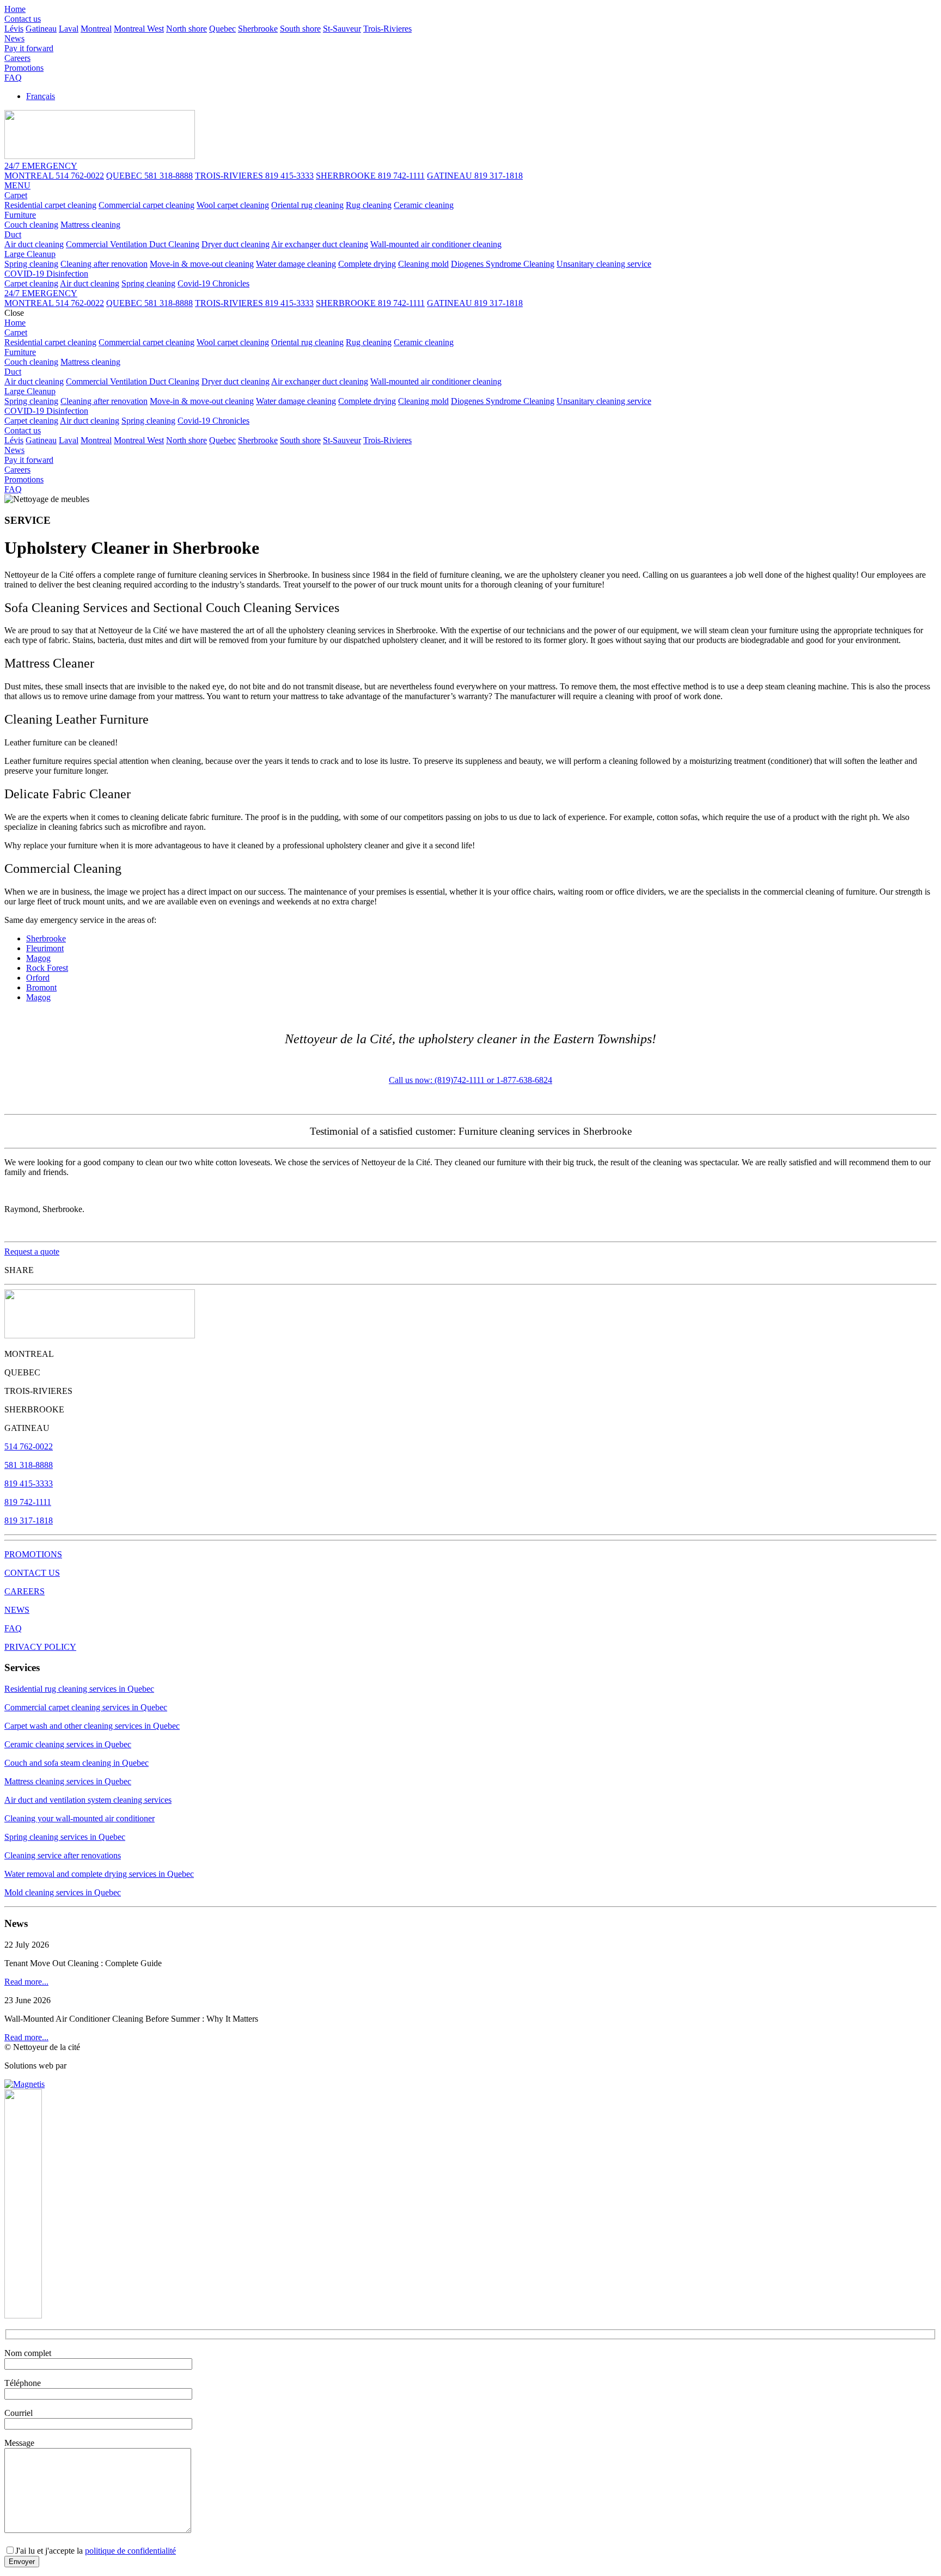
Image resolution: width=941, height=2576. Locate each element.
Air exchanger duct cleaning (320, 244)
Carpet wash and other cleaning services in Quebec (92, 1726)
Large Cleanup (30, 254)
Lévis (14, 29)
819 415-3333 (29, 1483)
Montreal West (139, 29)
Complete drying (367, 264)
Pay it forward (29, 48)
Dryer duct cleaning (236, 244)
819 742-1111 (28, 1502)
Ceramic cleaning (424, 205)
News (14, 38)
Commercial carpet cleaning (146, 205)
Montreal (96, 29)
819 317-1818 (29, 1520)
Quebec (222, 29)
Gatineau (41, 29)
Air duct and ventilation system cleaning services (88, 1800)
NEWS (17, 1610)
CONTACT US (32, 1573)
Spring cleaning (31, 264)
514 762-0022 (29, 1446)
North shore (187, 29)
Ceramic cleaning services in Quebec (68, 1744)
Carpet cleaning (31, 283)
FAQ (13, 78)
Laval (69, 29)
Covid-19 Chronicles (213, 283)
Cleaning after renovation (104, 264)
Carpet (16, 195)
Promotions (24, 68)
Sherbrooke (258, 29)
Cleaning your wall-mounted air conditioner (80, 1818)
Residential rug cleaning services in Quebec (79, 1689)
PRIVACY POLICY (40, 1647)
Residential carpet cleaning (50, 205)
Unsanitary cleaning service (604, 264)
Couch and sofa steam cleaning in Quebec (77, 1763)
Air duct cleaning (34, 244)
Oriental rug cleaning (307, 205)
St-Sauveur (342, 29)
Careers (17, 58)
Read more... (26, 1982)
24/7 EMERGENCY (41, 293)
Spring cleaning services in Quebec (65, 1837)
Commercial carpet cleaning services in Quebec (86, 1707)
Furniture (20, 215)
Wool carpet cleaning (233, 205)
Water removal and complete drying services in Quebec (99, 1874)
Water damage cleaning (296, 264)
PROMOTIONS (33, 1554)
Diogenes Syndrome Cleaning (503, 264)
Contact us (23, 19)
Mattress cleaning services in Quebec (68, 1781)
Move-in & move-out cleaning (202, 264)
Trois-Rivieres (387, 29)
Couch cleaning (31, 225)
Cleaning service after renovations (63, 1855)
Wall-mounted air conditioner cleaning (436, 244)
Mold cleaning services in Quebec (63, 1892)
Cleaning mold (423, 264)
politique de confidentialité (130, 2551)
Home (15, 9)
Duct (13, 234)
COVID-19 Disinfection (46, 274)
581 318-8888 (29, 1465)
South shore (300, 29)
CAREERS (25, 1591)
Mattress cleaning (90, 225)
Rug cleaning (369, 205)
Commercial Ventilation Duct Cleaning (133, 244)
